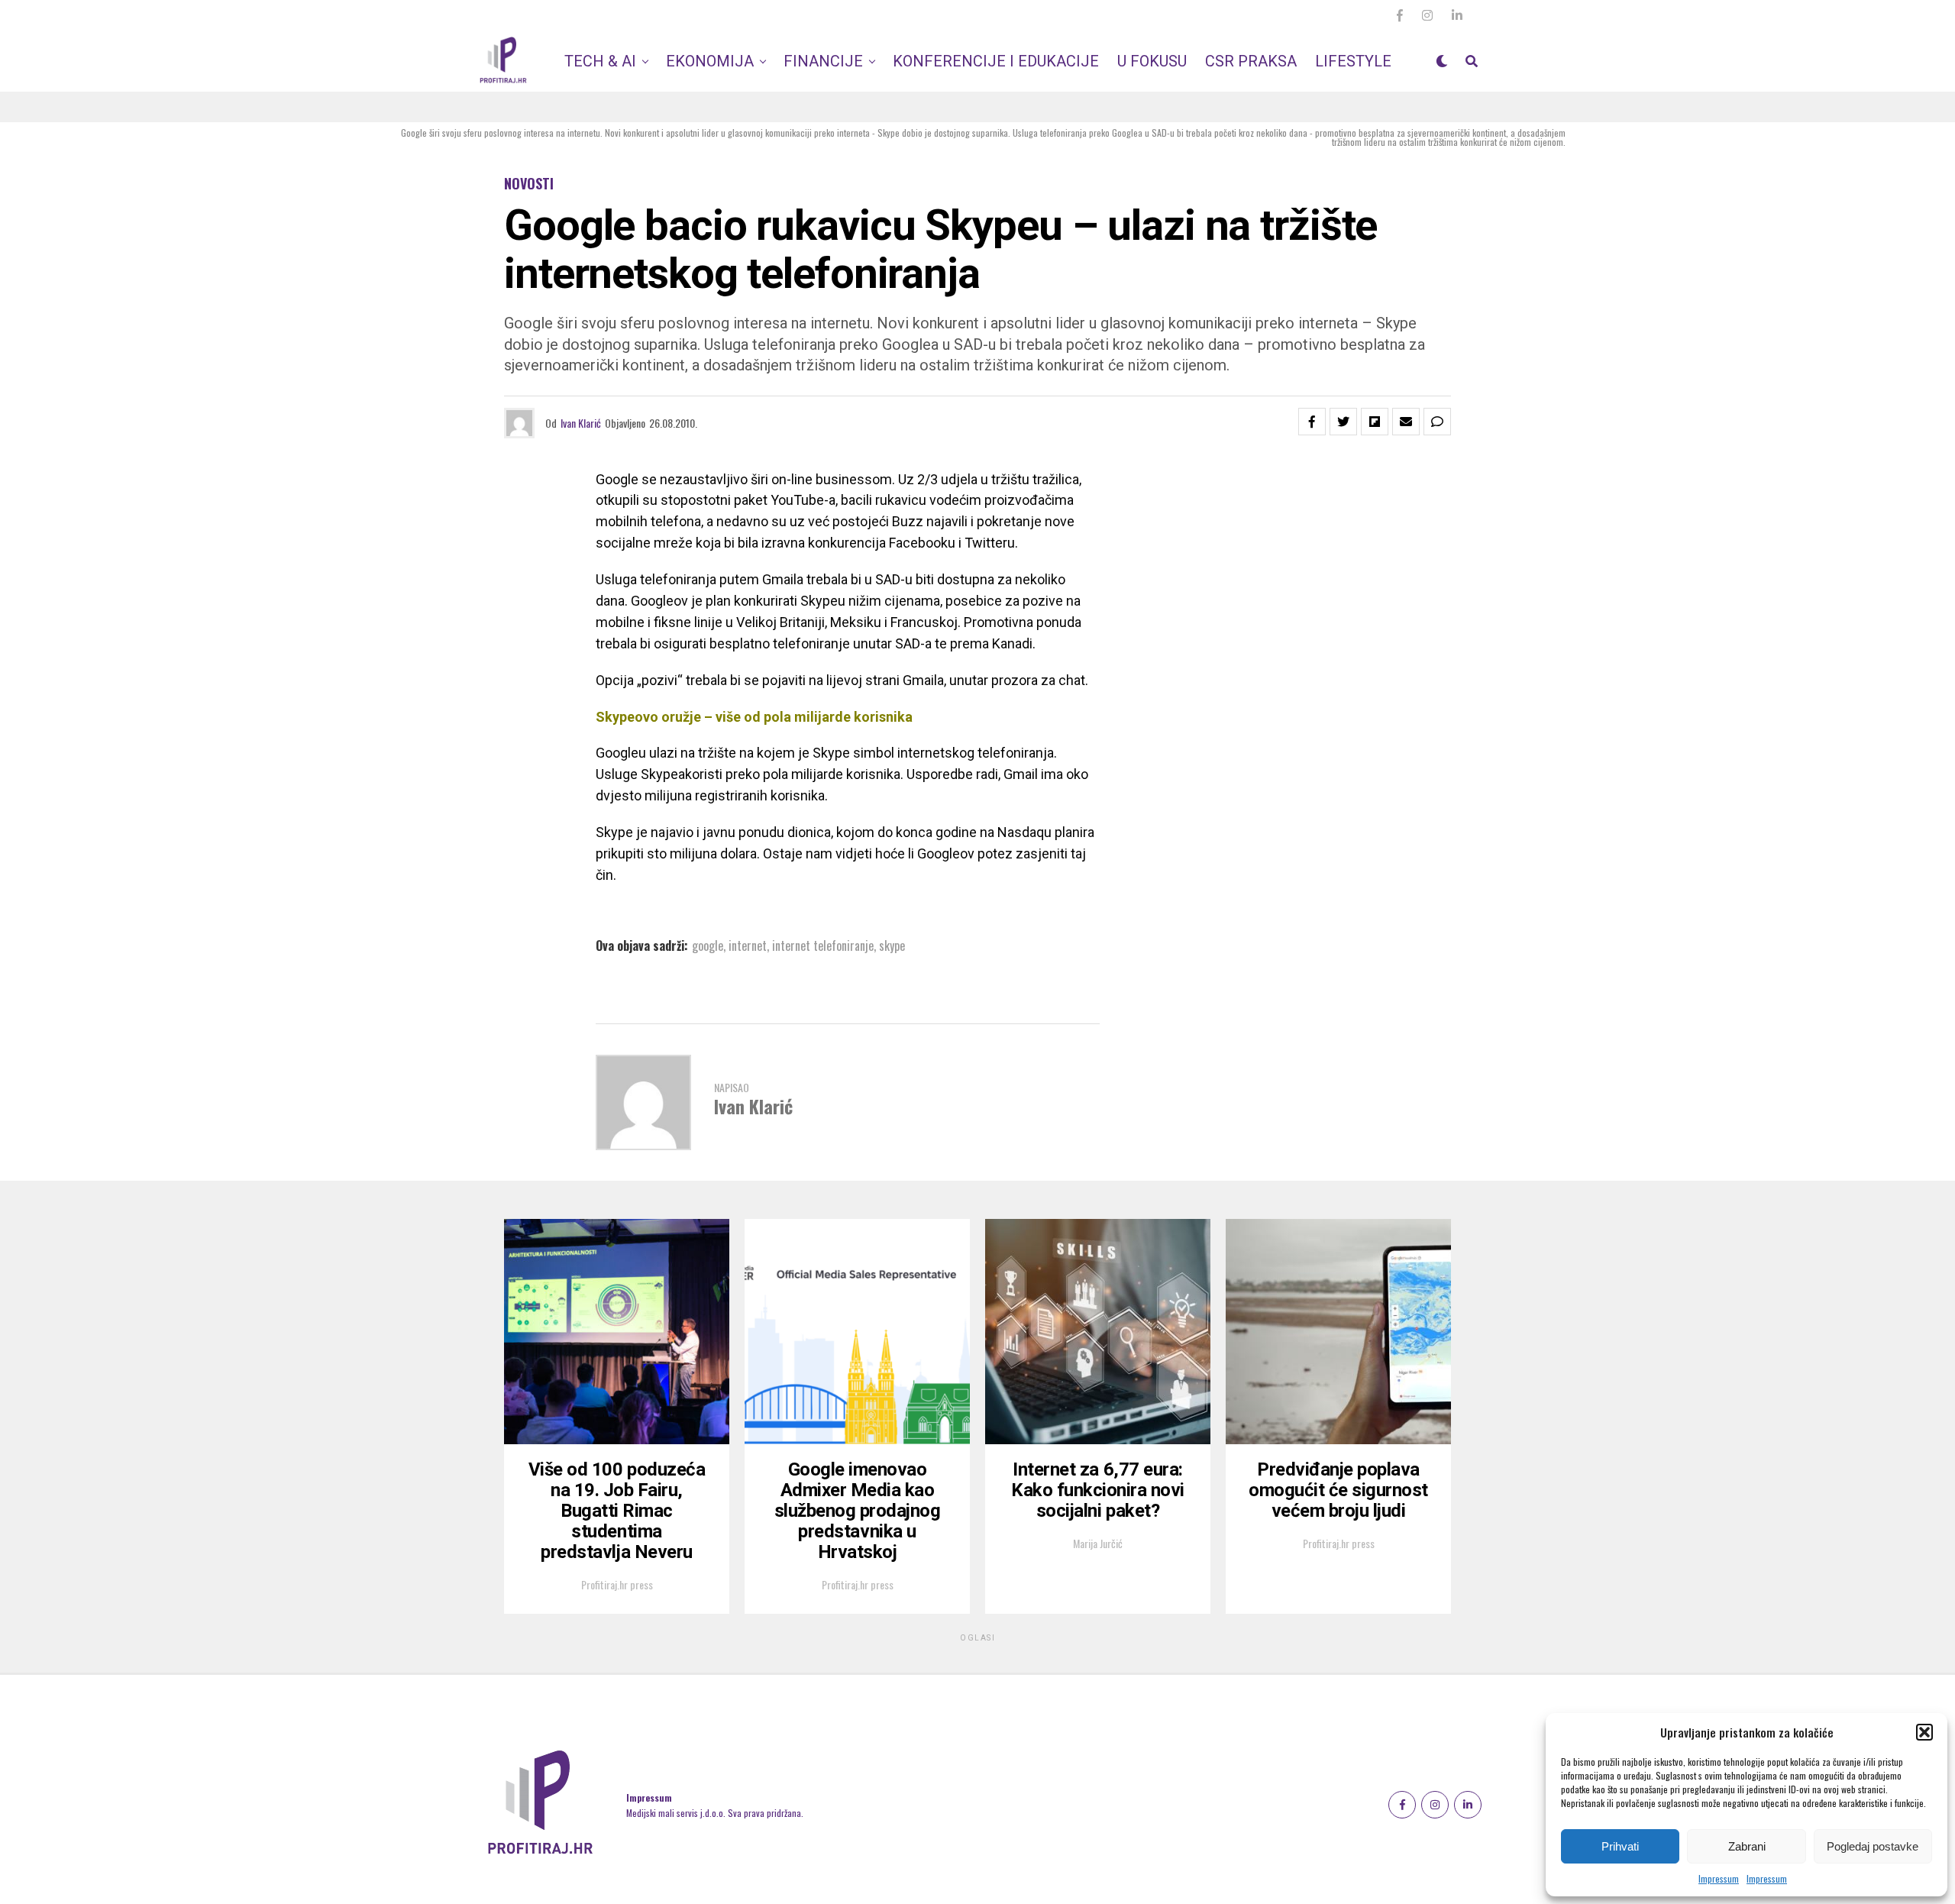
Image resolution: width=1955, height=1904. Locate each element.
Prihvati (1620, 1846)
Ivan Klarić (581, 423)
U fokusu (1152, 61)
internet (748, 946)
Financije (823, 61)
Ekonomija (710, 61)
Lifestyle (1353, 61)
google (708, 946)
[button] (1924, 1732)
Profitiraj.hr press (617, 1584)
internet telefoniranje (823, 946)
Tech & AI (600, 61)
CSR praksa (1251, 61)
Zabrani (1747, 1846)
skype (892, 946)
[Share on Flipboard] (1375, 422)
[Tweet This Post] (1343, 422)
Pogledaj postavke (1873, 1846)
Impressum (1719, 1878)
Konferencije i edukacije (996, 61)
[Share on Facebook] (1312, 422)
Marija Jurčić (1098, 1543)
